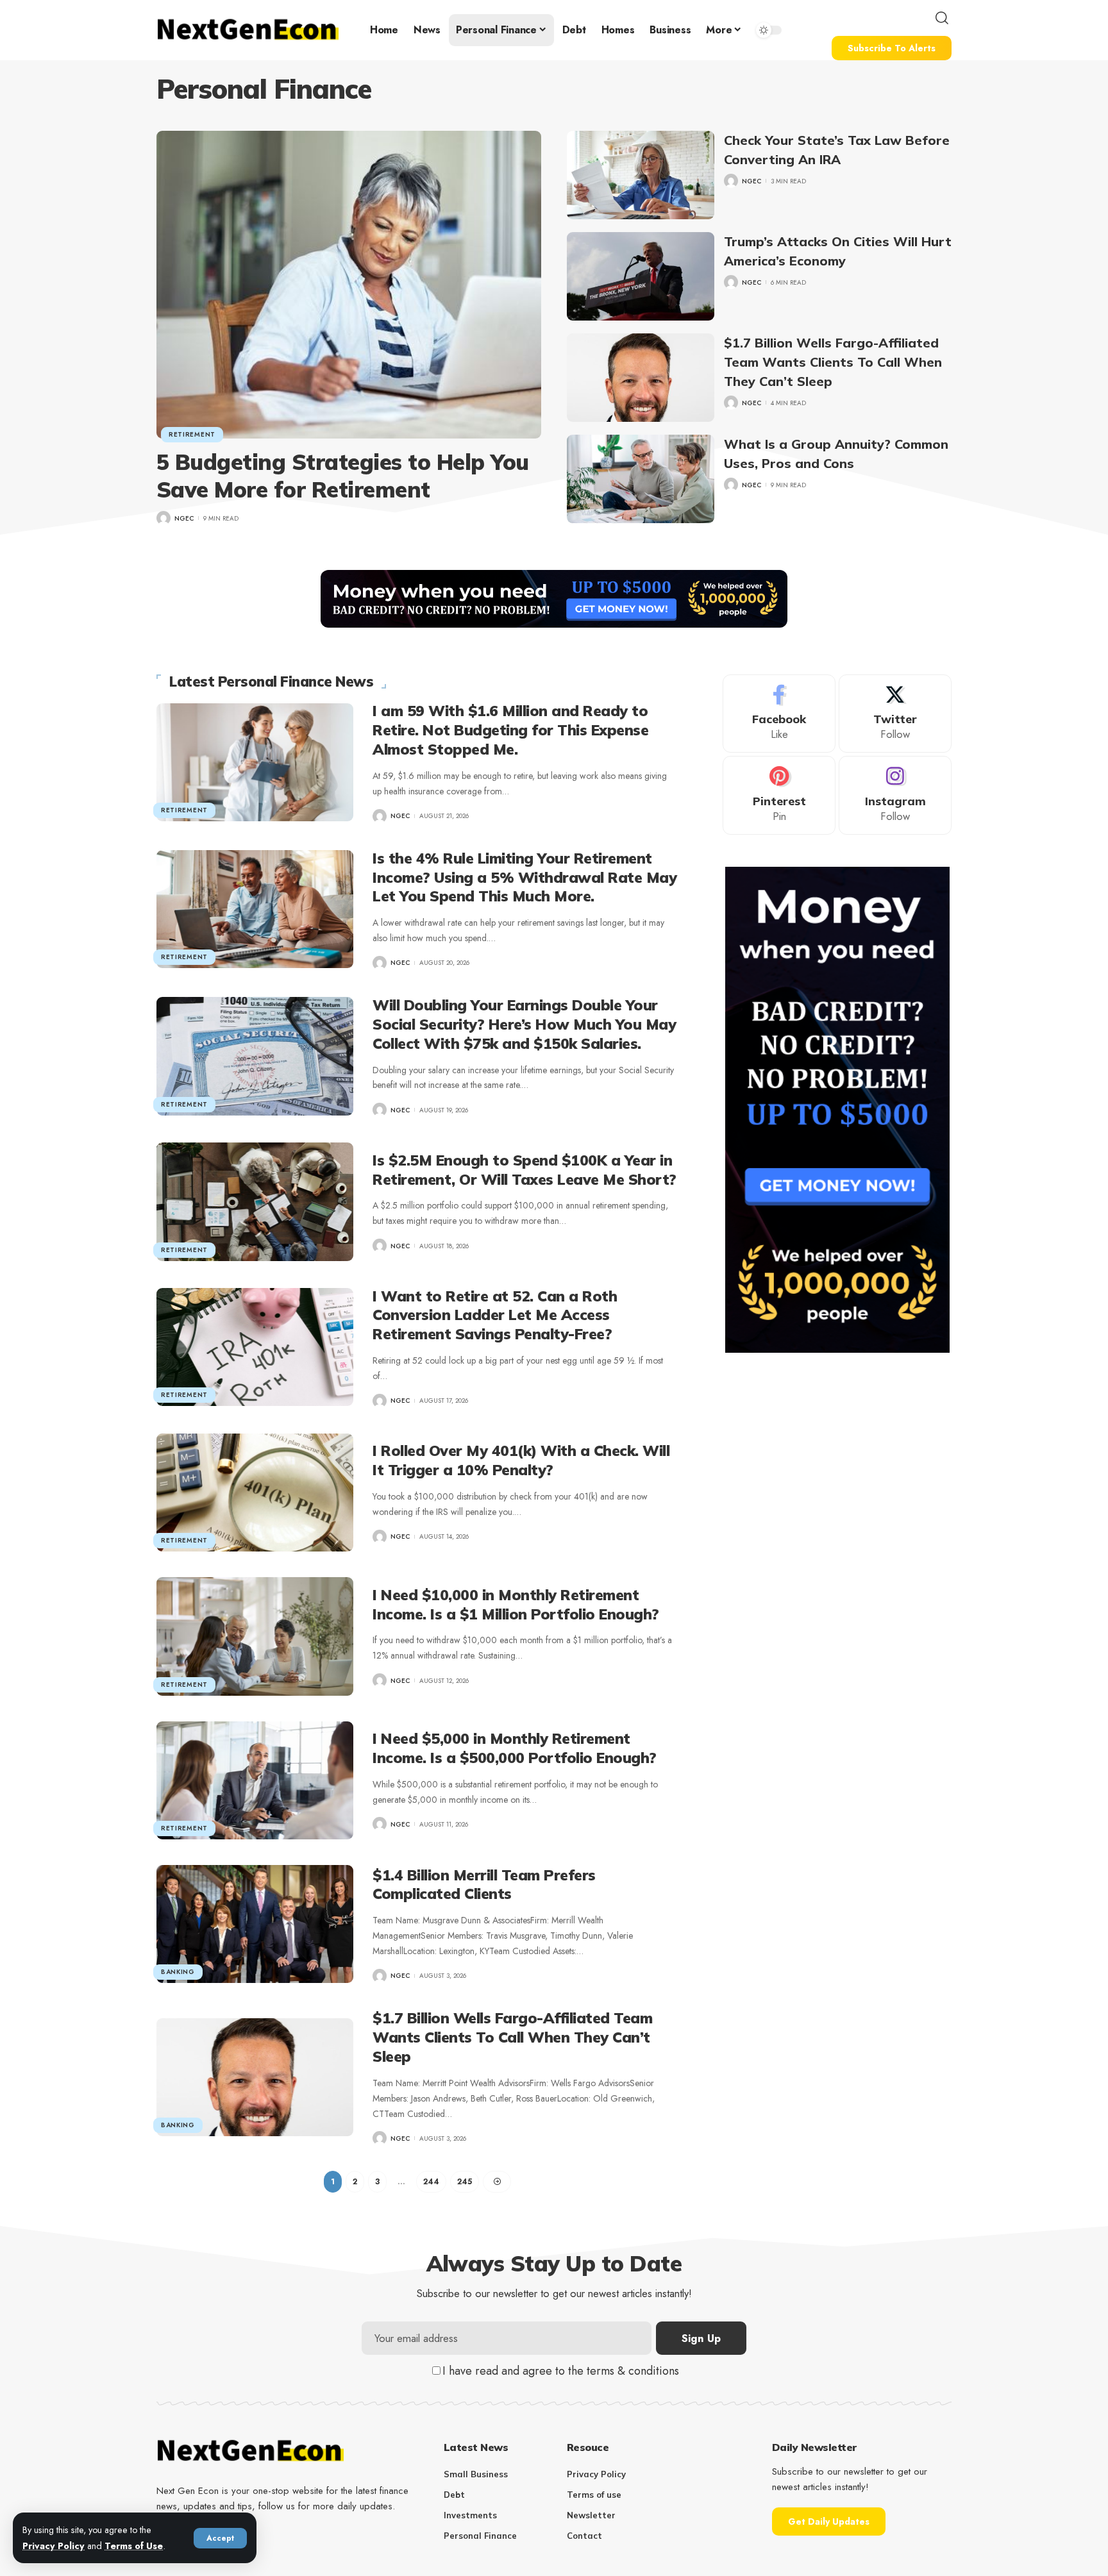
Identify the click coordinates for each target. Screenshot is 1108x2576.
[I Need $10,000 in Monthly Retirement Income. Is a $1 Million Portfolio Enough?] (255, 1636)
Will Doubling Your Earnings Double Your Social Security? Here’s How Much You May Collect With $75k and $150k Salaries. (524, 1024)
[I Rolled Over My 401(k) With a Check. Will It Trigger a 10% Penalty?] (255, 1493)
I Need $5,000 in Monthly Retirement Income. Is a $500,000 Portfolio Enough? (515, 1748)
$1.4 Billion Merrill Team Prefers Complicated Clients (484, 1885)
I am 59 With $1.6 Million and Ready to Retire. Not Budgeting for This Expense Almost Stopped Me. (510, 730)
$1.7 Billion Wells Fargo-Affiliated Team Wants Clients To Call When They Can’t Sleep (833, 362)
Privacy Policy (54, 2546)
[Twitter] (895, 714)
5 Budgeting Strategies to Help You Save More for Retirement (343, 476)
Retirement (192, 434)
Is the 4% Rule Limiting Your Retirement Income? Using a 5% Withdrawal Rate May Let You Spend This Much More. (525, 877)
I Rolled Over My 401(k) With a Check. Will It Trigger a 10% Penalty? (521, 1460)
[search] (942, 18)
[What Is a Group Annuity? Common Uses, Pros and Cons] (641, 479)
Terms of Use (134, 2546)
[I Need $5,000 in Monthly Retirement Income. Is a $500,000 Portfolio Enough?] (255, 1780)
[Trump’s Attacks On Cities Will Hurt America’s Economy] (641, 276)
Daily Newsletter (814, 2447)
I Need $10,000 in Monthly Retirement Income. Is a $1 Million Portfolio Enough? (516, 1604)
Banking (178, 1972)
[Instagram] (895, 796)
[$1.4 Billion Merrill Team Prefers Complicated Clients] (255, 1924)
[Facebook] (779, 714)
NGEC (184, 518)
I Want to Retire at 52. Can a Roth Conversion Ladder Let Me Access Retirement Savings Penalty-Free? (495, 1315)
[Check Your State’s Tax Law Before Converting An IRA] (641, 175)
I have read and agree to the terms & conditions (561, 2371)
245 (465, 2182)
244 (431, 2182)
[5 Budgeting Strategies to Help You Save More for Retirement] (349, 285)
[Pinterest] (779, 796)
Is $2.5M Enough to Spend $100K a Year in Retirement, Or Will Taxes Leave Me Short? (525, 1170)
